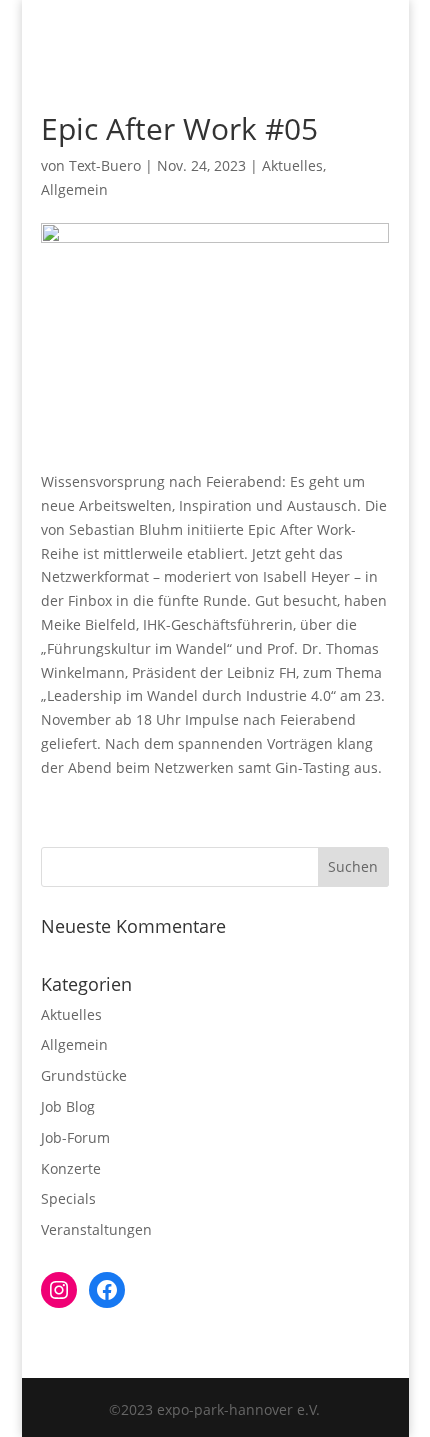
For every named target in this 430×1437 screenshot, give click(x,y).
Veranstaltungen (96, 1229)
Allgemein (74, 189)
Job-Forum (75, 1137)
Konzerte (71, 1168)
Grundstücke (84, 1075)
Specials (68, 1198)
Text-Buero (105, 165)
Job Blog (68, 1106)
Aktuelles (292, 165)
